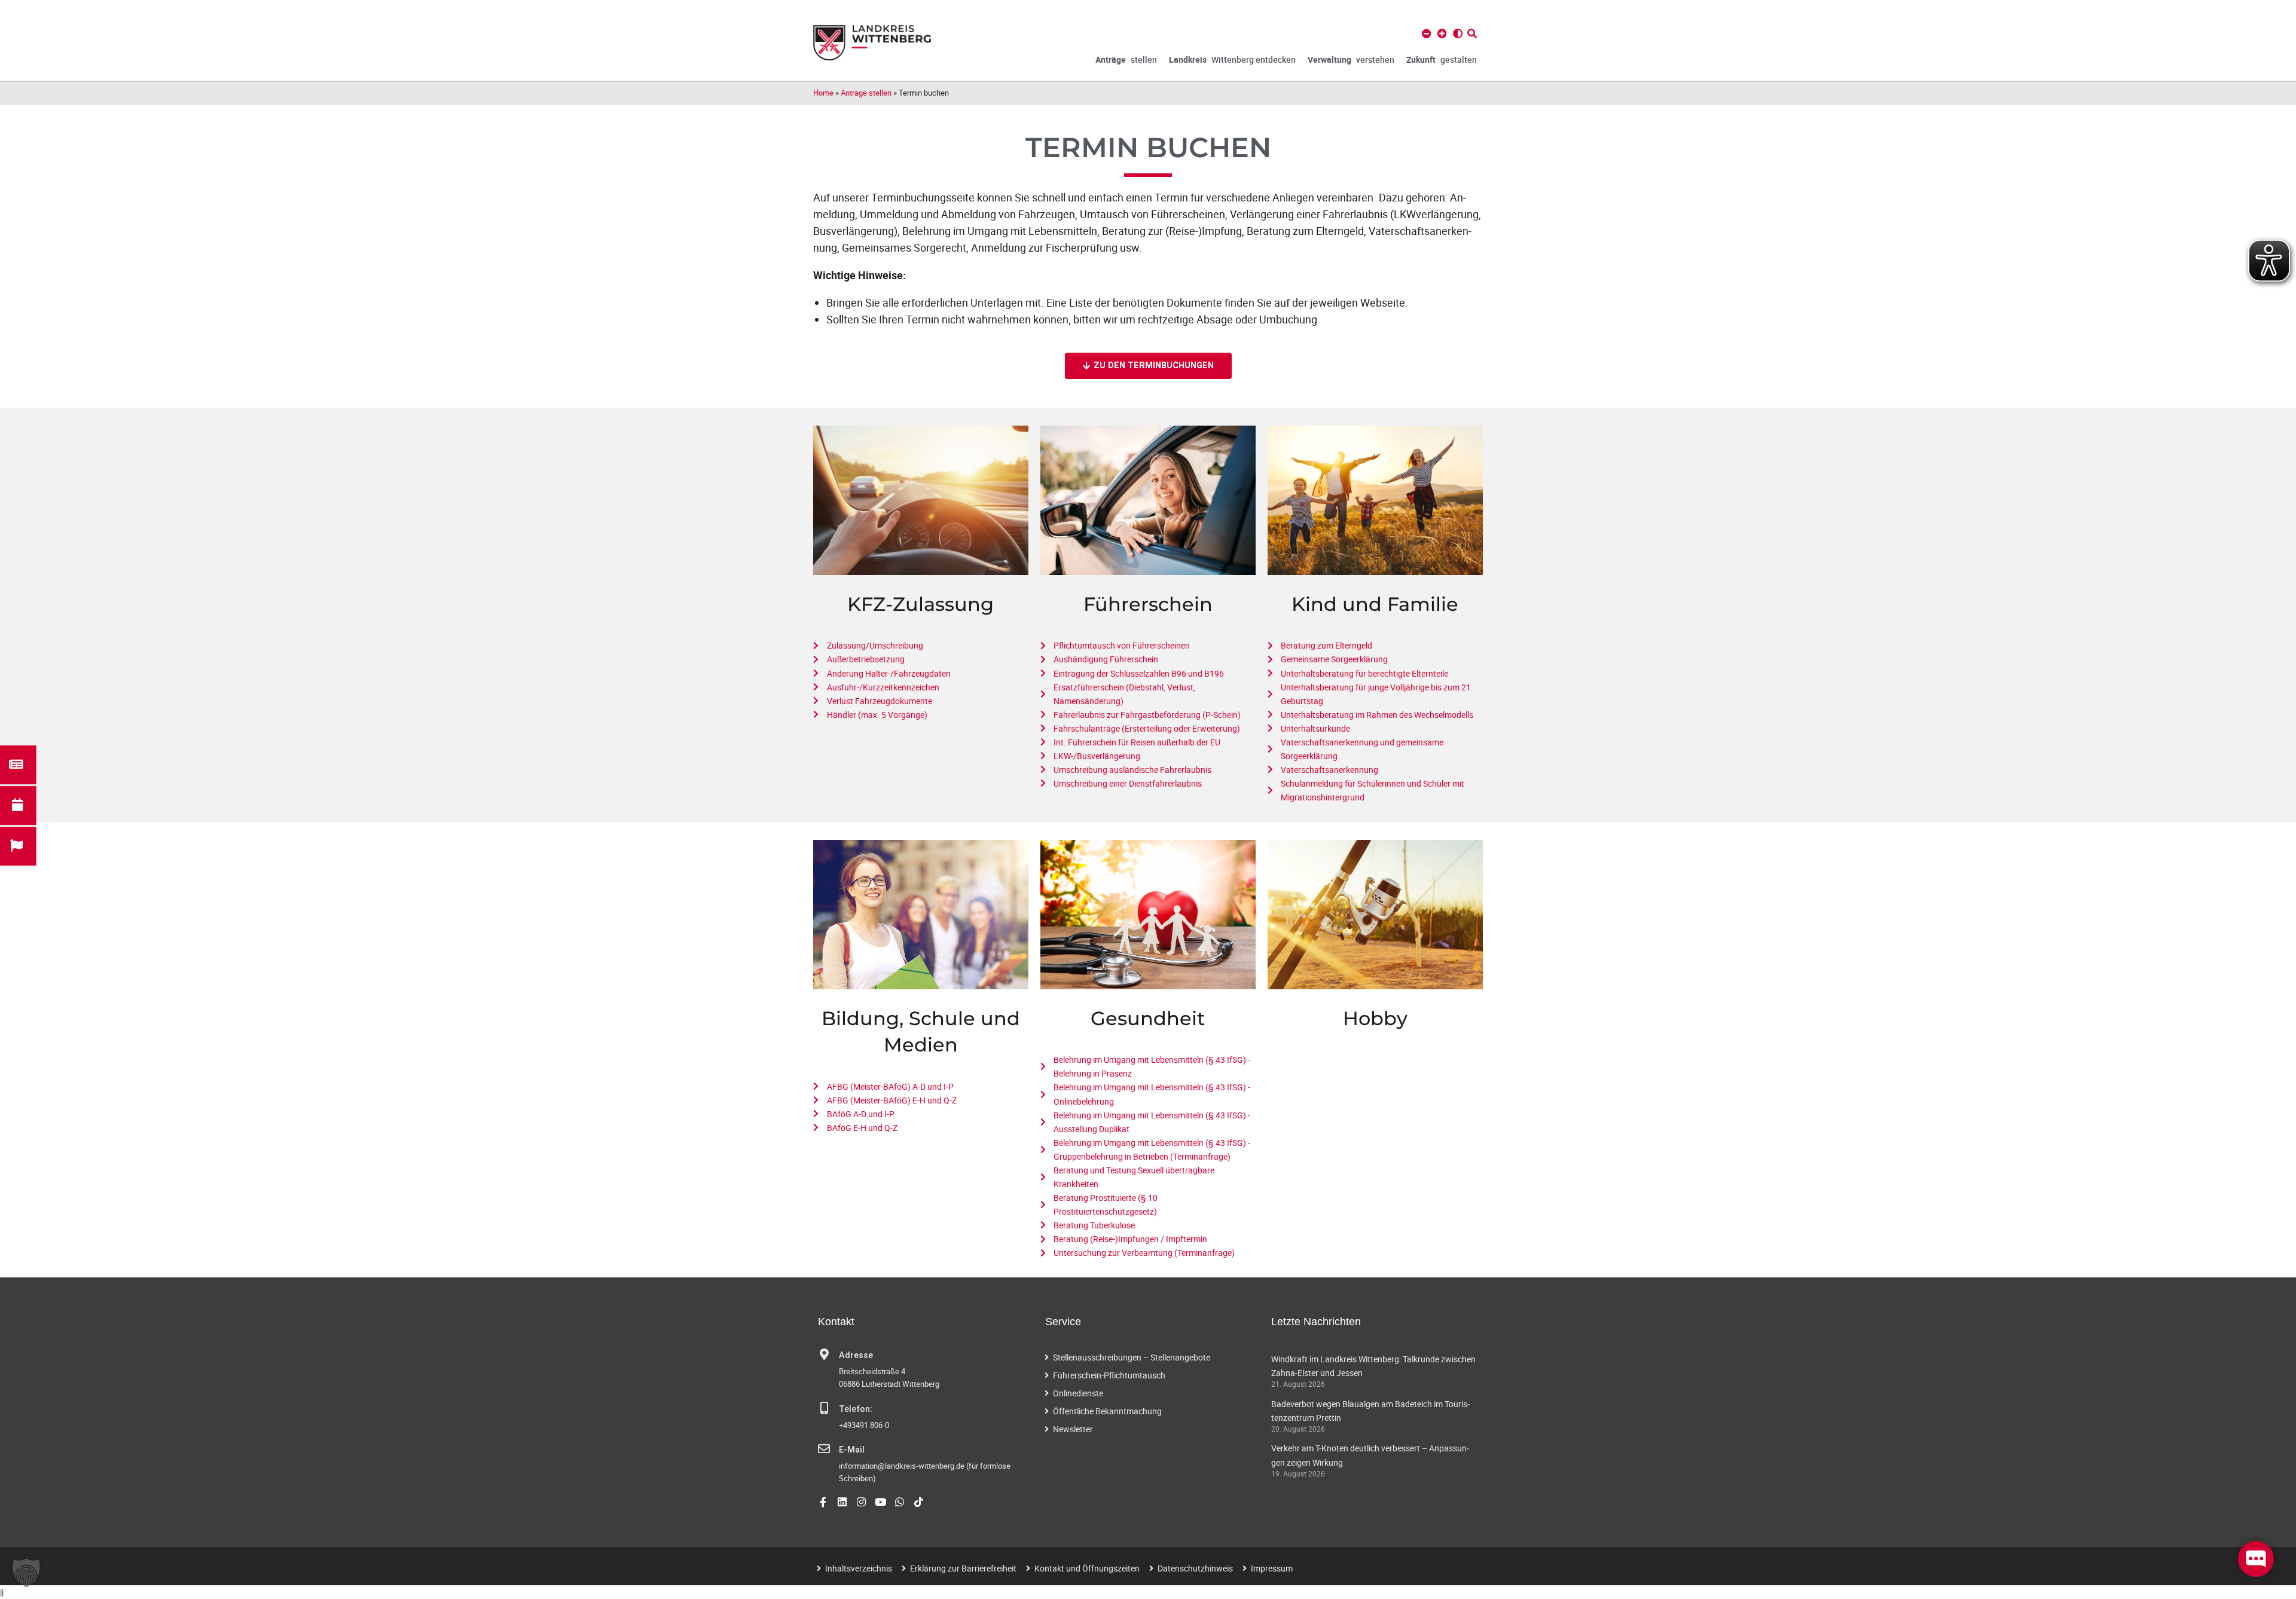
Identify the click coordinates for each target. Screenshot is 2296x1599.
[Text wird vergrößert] (1442, 33)
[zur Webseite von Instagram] (861, 1502)
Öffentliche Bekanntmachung (1107, 1411)
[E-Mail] (824, 1449)
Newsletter (1073, 1429)
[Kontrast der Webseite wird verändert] (1458, 33)
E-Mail (852, 1450)
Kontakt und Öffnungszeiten (1087, 1568)
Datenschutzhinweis (1195, 1568)
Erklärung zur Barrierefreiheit (963, 1568)
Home (823, 93)
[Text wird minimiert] (1427, 33)
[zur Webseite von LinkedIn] (842, 1502)
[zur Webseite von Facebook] (823, 1502)
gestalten (1442, 59)
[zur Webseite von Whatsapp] (900, 1502)
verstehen (1351, 59)
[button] (26, 1573)
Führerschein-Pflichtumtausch (1109, 1375)
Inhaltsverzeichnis (859, 1568)
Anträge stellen (866, 93)
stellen (1126, 59)
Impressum (1272, 1568)
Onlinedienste (1078, 1393)
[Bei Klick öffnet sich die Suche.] (1472, 33)
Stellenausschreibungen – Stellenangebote (1132, 1357)
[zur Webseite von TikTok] (919, 1502)
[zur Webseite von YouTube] (880, 1502)
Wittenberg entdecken (1232, 59)
